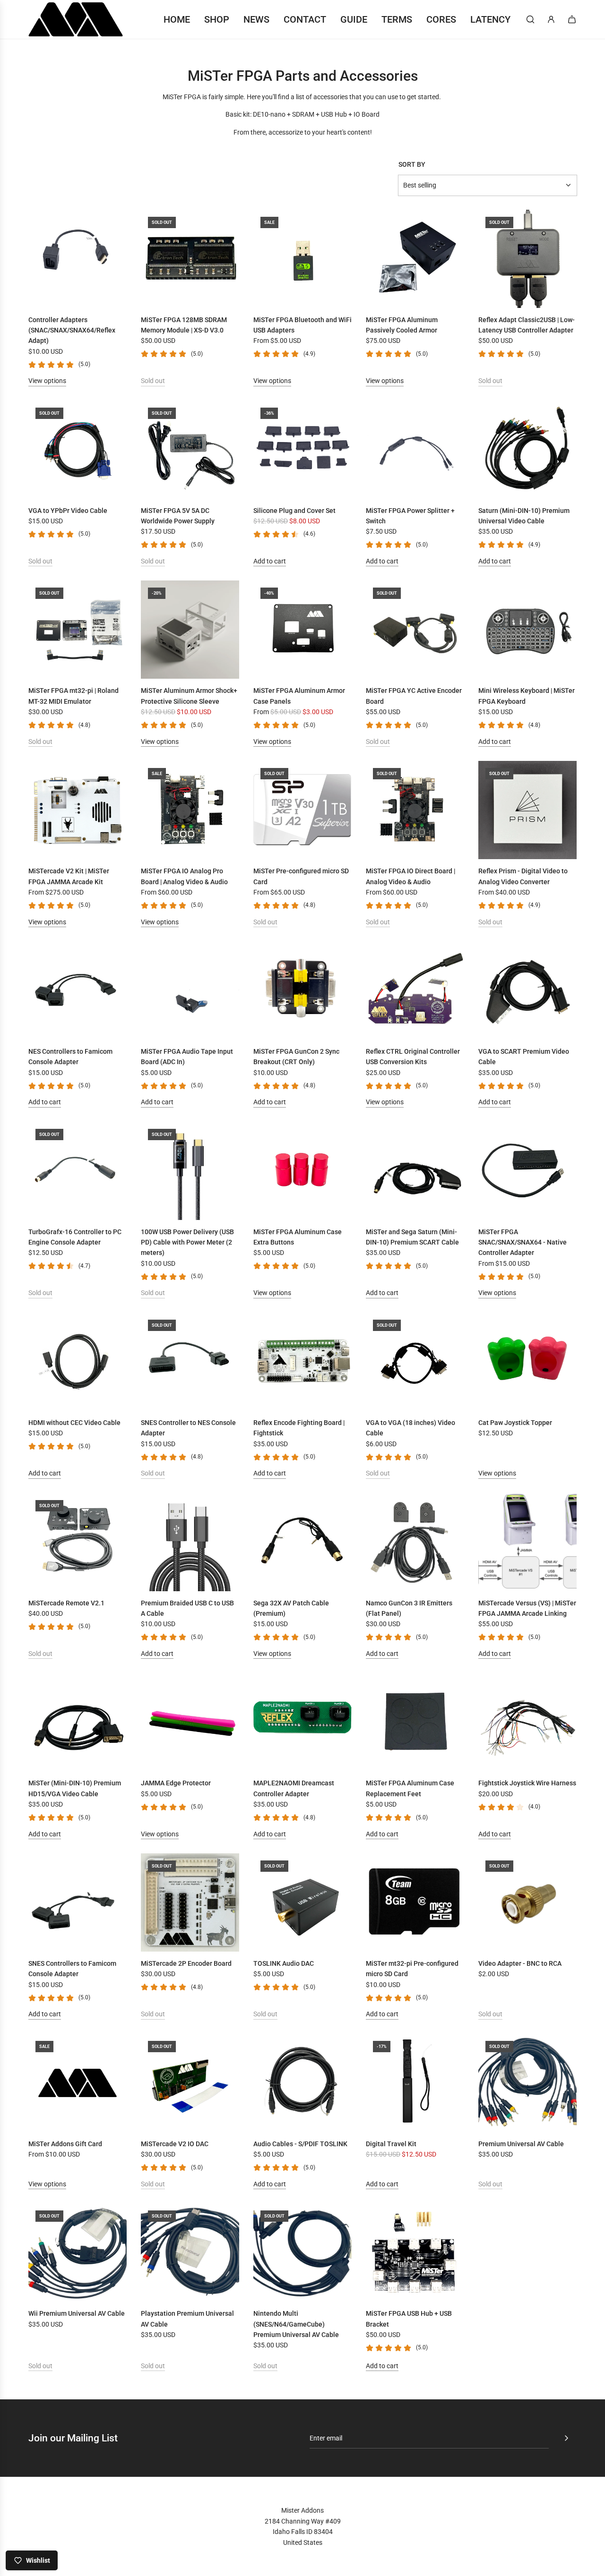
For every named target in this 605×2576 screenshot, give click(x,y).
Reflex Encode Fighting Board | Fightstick (299, 1428)
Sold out (153, 381)
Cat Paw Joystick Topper (515, 1423)
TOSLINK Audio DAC (284, 1963)
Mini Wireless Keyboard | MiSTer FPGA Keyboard (527, 696)
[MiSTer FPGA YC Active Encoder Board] (415, 630)
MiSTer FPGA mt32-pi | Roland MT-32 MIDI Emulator (73, 696)
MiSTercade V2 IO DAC (175, 2144)
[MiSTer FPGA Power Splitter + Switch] (415, 450)
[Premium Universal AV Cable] (527, 2083)
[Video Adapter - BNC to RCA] (527, 1902)
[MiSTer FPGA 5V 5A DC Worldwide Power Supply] (190, 450)
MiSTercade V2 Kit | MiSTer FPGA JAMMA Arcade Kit (69, 876)
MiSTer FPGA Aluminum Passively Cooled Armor (402, 325)
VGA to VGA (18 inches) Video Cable (411, 1428)
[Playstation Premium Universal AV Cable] (190, 2252)
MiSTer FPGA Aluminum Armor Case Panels (299, 696)
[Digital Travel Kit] (415, 2083)
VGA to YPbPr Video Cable (68, 511)
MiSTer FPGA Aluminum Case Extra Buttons (298, 1237)
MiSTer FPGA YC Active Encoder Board (414, 696)
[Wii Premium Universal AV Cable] (78, 2252)
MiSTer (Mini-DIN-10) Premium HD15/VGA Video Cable (75, 1788)
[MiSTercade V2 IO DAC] (190, 2083)
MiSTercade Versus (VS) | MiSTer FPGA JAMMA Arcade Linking (527, 1608)
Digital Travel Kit (391, 2144)
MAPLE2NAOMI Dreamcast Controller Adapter (294, 1788)
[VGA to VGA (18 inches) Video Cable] (415, 1362)
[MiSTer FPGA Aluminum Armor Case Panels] (302, 630)
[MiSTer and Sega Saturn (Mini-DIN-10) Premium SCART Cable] (415, 1171)
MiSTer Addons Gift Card (65, 2144)
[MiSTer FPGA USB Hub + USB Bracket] (415, 2252)
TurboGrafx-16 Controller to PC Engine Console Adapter (75, 1237)
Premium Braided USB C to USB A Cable (187, 1608)
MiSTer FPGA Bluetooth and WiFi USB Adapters (302, 325)
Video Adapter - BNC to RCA (520, 1963)
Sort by (412, 164)
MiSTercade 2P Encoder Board (186, 1963)
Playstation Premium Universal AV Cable (187, 2319)
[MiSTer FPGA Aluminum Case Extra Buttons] (302, 1171)
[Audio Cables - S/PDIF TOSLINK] (302, 2083)
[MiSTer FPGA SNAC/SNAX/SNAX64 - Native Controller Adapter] (527, 1171)
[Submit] (566, 2438)
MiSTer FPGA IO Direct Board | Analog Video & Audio (411, 876)
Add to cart (270, 561)
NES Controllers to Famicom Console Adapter (70, 1057)
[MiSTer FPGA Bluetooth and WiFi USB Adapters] (302, 259)
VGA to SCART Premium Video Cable (524, 1057)
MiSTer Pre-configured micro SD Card (301, 876)
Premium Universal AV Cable (521, 2144)
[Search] (530, 19)
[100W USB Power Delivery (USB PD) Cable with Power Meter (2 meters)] (190, 1171)
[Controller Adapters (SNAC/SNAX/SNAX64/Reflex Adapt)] (78, 259)
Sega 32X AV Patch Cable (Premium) (291, 1608)
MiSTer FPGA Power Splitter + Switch (410, 516)
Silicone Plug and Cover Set (294, 511)
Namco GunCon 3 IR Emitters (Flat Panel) (409, 1608)
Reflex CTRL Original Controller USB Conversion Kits (413, 1057)
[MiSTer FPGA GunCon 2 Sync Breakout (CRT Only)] (302, 990)
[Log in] (551, 19)
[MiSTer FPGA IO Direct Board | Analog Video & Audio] (415, 810)
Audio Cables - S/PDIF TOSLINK (300, 2144)
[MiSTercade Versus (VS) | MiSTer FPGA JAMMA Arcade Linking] (527, 1542)
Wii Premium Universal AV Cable (77, 2313)
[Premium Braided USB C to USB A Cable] (190, 1542)
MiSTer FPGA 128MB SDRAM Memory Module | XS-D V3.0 (184, 325)
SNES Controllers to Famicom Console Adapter (72, 1969)
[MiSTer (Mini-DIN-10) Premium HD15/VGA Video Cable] (78, 1722)
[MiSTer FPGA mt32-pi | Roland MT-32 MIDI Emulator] (78, 630)
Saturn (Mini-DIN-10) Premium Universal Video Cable (524, 516)
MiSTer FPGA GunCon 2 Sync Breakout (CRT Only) (296, 1057)
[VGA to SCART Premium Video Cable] (527, 990)
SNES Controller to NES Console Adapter (188, 1428)
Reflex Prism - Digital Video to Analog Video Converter (523, 876)
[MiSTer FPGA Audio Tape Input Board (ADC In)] (190, 990)
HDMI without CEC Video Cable (74, 1423)
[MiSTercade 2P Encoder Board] (190, 1902)
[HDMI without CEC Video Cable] (78, 1362)
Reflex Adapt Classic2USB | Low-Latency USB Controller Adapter (527, 325)
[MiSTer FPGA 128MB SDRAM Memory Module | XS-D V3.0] (190, 259)
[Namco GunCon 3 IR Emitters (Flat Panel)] (415, 1542)
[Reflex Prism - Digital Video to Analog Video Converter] (527, 810)
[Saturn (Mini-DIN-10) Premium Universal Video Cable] (527, 450)
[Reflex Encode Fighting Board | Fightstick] (302, 1362)
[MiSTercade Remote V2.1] (78, 1542)
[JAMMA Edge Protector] (190, 1722)
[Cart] (572, 19)
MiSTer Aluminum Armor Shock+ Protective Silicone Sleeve (189, 696)
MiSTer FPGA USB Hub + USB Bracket (409, 2319)
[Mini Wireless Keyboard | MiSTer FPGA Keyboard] (527, 630)
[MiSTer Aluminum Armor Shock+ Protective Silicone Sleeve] (190, 630)
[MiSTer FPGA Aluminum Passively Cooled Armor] (415, 259)
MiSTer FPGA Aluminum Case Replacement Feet (410, 1788)
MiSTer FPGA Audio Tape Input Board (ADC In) (187, 1057)
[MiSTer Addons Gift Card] (78, 2083)
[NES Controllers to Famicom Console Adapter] (78, 990)
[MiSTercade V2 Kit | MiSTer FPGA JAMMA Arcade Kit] (78, 810)
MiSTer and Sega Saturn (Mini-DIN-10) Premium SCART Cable (412, 1237)
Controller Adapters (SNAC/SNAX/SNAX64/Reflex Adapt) (72, 330)
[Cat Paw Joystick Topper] (527, 1362)
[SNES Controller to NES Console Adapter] (190, 1362)
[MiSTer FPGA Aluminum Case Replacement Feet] (415, 1722)
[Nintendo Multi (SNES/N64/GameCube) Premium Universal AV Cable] (302, 2252)
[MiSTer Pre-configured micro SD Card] (302, 810)
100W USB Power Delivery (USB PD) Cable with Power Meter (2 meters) (187, 1242)
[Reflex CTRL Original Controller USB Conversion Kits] (415, 990)
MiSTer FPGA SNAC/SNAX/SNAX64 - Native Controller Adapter (523, 1242)
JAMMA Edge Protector (176, 1783)
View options (47, 381)
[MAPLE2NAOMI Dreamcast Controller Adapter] (302, 1722)
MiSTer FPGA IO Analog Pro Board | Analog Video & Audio (184, 876)
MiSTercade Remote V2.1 (66, 1603)
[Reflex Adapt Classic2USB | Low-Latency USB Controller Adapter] (527, 259)
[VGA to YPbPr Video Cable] (78, 450)
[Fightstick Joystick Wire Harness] (527, 1722)
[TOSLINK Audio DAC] (302, 1902)
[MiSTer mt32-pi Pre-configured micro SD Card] (415, 1902)
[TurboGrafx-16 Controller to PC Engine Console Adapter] (78, 1171)
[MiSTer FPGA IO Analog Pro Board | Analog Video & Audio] (190, 810)
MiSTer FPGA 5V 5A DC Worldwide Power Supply (178, 516)
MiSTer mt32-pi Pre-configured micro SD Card (412, 1969)
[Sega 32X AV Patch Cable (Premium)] (302, 1542)
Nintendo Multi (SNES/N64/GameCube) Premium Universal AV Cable (296, 2324)
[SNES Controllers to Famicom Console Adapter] (78, 1902)
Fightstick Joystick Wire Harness (527, 1783)
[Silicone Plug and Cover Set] (302, 450)
